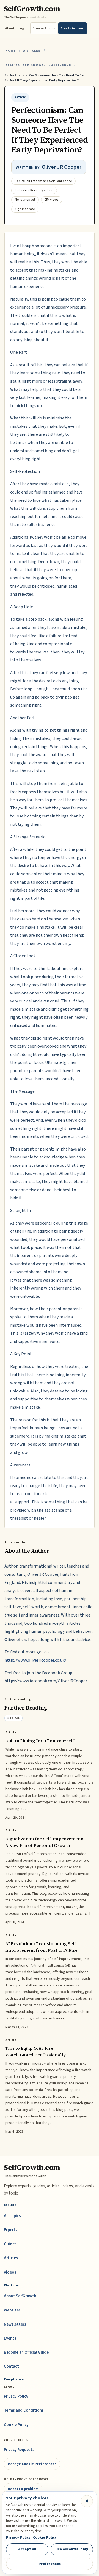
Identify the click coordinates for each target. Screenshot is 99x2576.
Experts (11, 2230)
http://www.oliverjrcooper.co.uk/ (35, 1660)
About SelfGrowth (20, 2296)
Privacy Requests (19, 2450)
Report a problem (23, 2489)
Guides (10, 2244)
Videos (10, 2272)
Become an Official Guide (26, 2352)
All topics (12, 2216)
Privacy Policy (16, 2396)
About (10, 28)
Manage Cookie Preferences (32, 2464)
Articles (32, 51)
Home (11, 51)
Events (10, 2338)
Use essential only (72, 2549)
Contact (11, 2366)
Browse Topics (44, 28)
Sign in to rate (25, 209)
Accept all (27, 2549)
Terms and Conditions (24, 2410)
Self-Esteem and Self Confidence (38, 65)
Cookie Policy (16, 2425)
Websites (12, 2310)
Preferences (50, 2564)
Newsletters (15, 2324)
